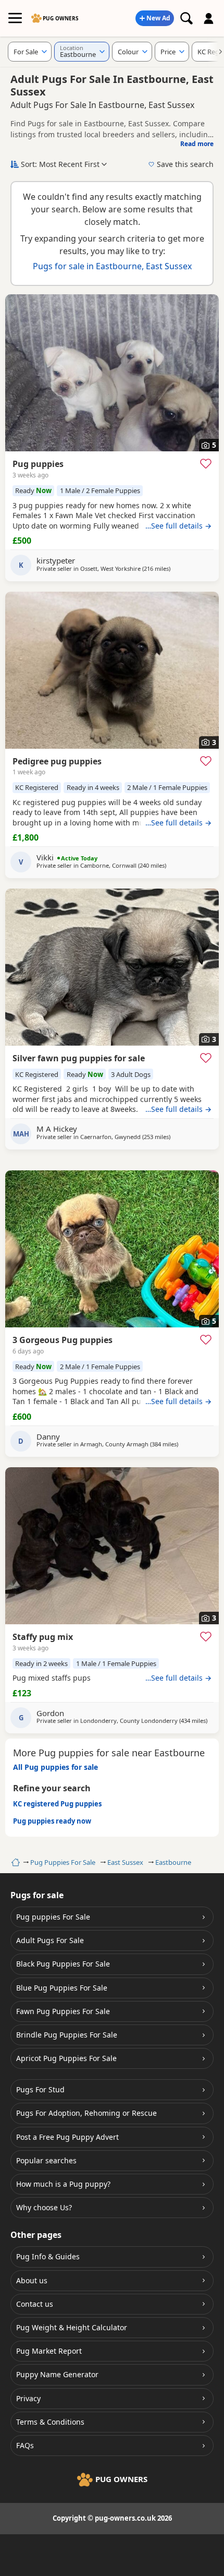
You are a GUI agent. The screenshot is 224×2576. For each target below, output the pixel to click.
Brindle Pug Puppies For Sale (67, 2035)
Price (168, 52)
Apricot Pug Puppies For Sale (66, 2058)
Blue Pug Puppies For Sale (62, 1988)
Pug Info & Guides (48, 2256)
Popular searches (46, 2160)
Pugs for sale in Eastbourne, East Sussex (112, 266)
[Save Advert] (206, 463)
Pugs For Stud (40, 2089)
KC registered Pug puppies (57, 1804)
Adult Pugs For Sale (50, 1940)
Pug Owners (61, 18)
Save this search (185, 164)
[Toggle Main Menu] (15, 18)
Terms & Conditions (50, 2422)
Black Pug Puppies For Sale (63, 1964)
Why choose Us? (44, 2207)
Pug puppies (38, 464)
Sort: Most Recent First (60, 164)
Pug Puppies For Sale (63, 1862)
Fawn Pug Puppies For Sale (63, 2011)
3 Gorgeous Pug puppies (63, 1340)
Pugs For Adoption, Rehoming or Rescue (86, 2113)
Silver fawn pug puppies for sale (79, 1058)
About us (32, 2280)
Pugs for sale (37, 1895)
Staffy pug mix (43, 1637)
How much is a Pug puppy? (63, 2184)
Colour (128, 52)
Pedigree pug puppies (57, 761)
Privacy (28, 2398)
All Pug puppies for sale (55, 1767)
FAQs (25, 2445)
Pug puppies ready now (52, 1821)
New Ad (158, 18)
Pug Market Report (49, 2351)
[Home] (14, 1862)
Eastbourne (173, 1862)
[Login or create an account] (209, 18)
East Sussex (125, 1862)
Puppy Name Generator (57, 2374)
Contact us (35, 2304)
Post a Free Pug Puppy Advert (67, 2137)
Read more (197, 144)
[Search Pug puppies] (186, 18)
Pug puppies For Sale (53, 1917)
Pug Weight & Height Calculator (72, 2327)
